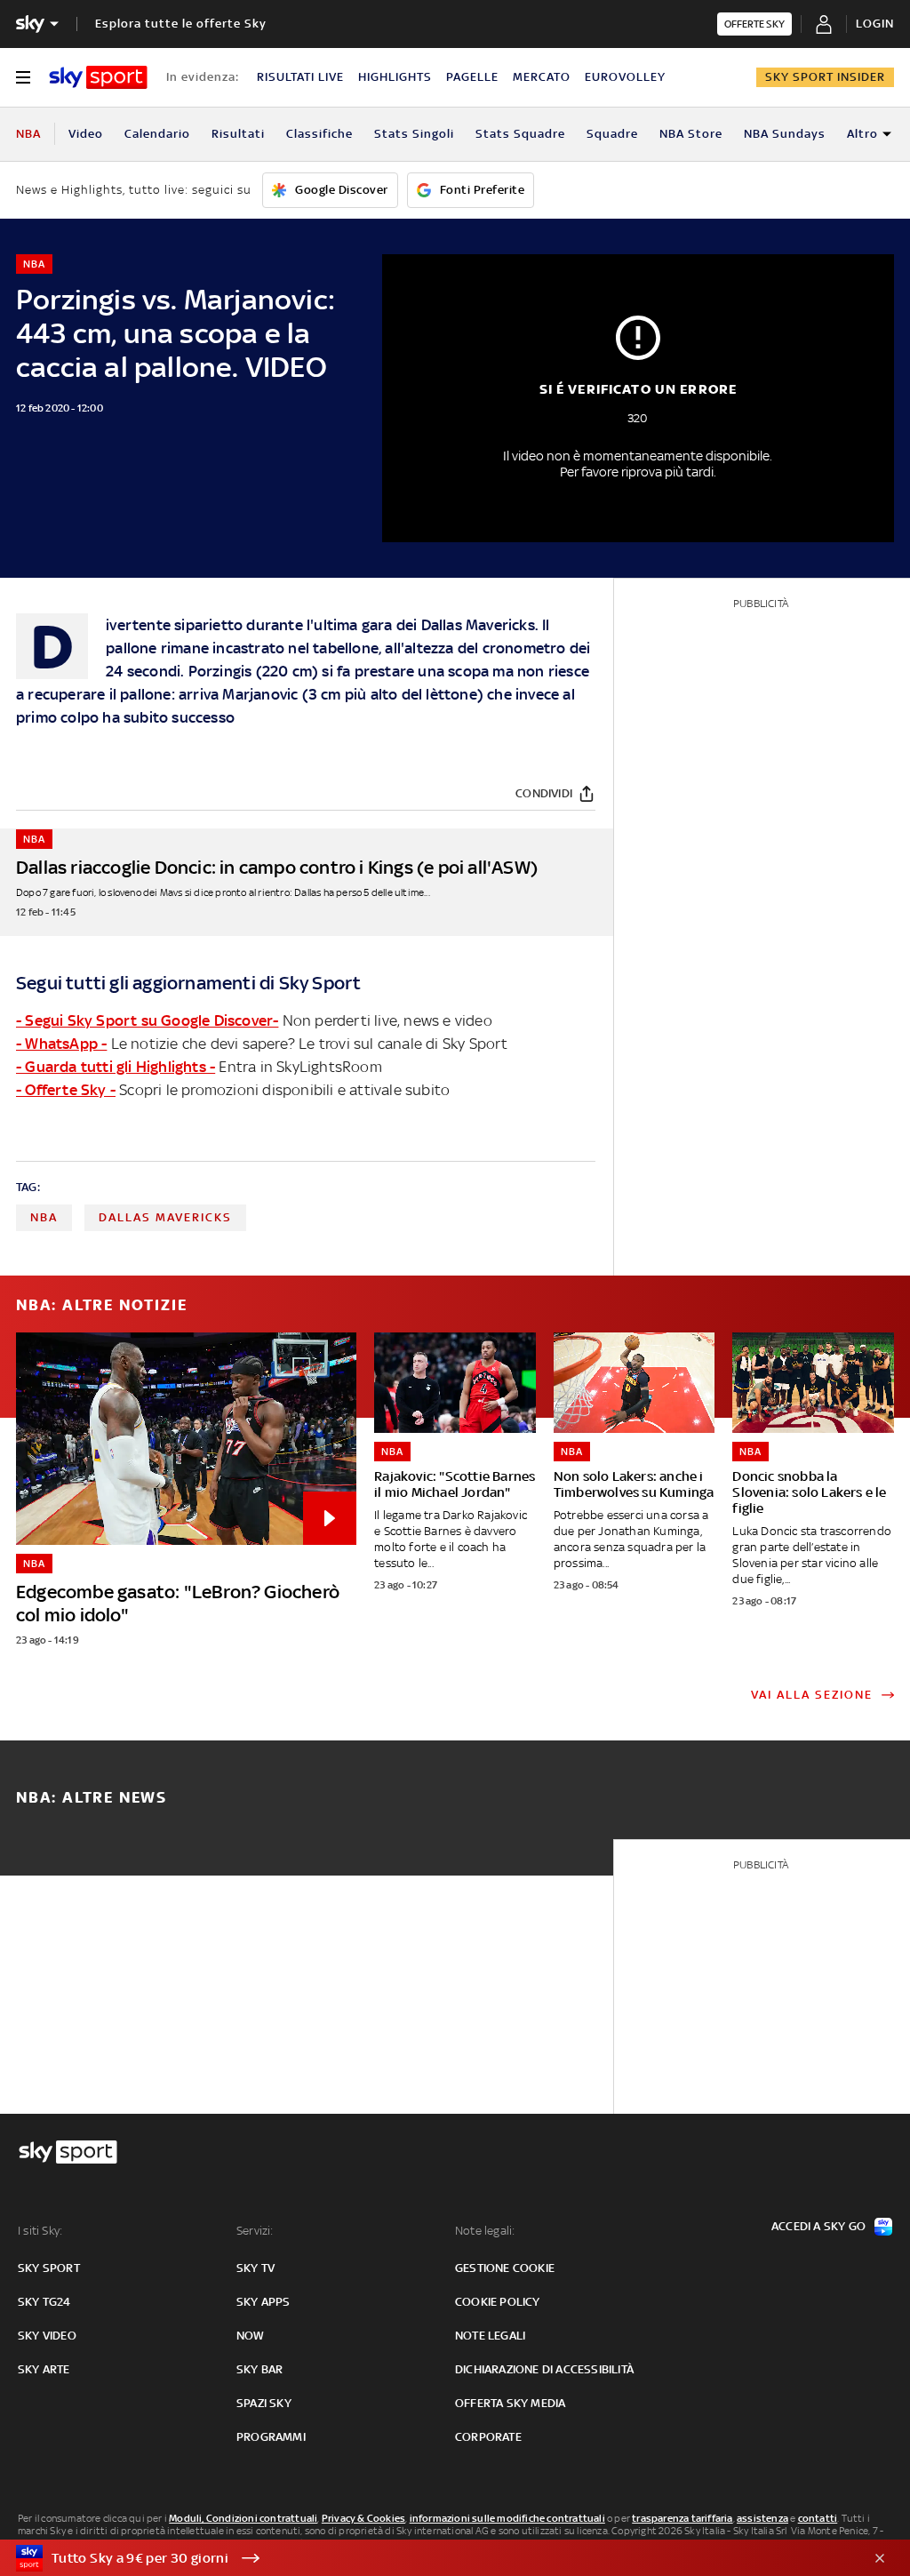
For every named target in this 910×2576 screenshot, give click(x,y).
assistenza (762, 2518)
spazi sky (264, 2403)
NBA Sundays (785, 134)
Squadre (612, 134)
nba (44, 1217)
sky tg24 (44, 2302)
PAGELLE (472, 77)
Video (86, 134)
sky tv (255, 2268)
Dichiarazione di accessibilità (544, 2369)
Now (251, 2336)
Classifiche (319, 134)
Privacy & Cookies (363, 2518)
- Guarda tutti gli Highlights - (116, 1067)
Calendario (157, 134)
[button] (427, 2558)
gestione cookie (505, 2268)
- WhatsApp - (61, 1044)
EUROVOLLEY (625, 77)
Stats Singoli (414, 134)
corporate (488, 2437)
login (875, 24)
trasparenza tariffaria (682, 2518)
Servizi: (255, 2231)
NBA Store (691, 134)
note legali (490, 2336)
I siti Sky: (40, 2231)
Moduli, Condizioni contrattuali (243, 2518)
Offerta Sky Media (510, 2403)
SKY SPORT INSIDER (825, 77)
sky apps (263, 2302)
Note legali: (485, 2231)
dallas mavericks (165, 1217)
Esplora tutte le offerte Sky (181, 24)
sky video (47, 2336)
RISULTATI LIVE (300, 77)
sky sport (49, 2268)
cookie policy (498, 2302)
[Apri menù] (23, 77)
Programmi (271, 2437)
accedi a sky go (818, 2226)
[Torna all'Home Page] (98, 77)
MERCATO (542, 77)
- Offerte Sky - (66, 1090)
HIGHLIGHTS (395, 77)
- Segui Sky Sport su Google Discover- (147, 1020)
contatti (818, 2518)
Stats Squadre (520, 134)
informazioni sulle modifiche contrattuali (507, 2518)
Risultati (238, 134)
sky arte (44, 2369)
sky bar (259, 2369)
